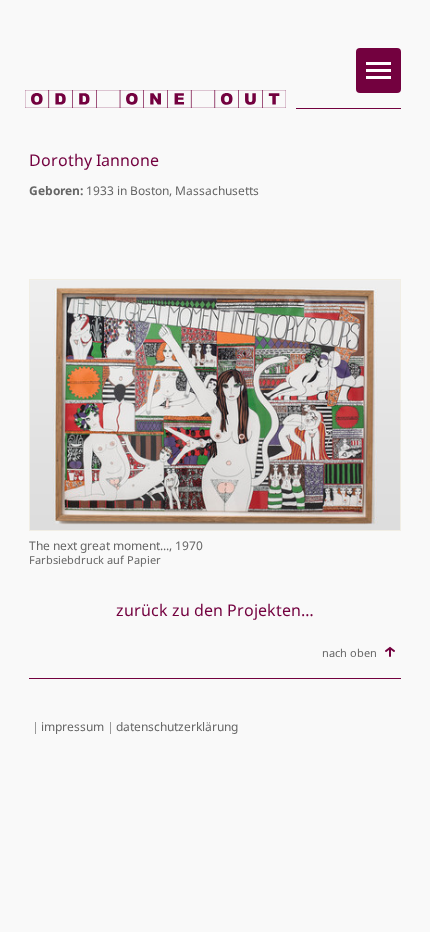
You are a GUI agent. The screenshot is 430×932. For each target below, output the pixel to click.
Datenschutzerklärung (177, 726)
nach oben (349, 653)
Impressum (72, 726)
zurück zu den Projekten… (215, 610)
